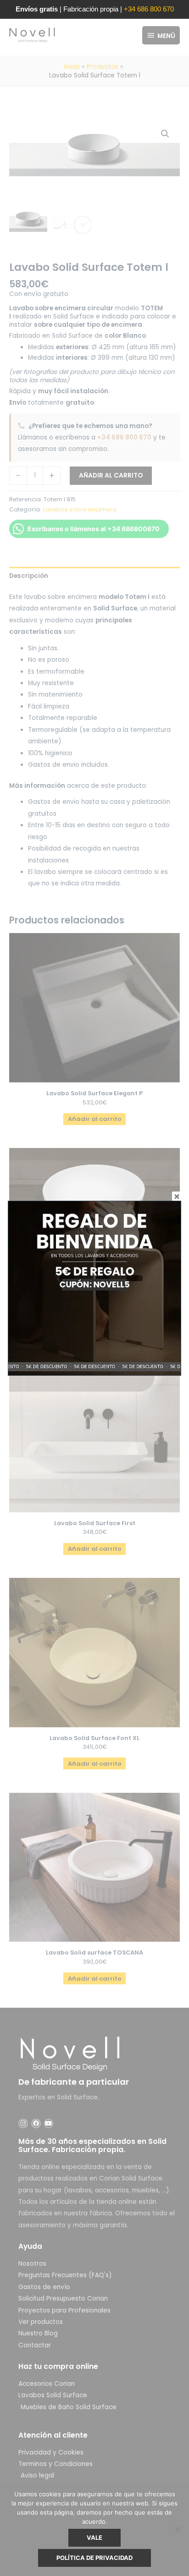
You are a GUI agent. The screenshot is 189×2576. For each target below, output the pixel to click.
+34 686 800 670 (149, 9)
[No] (178, 2529)
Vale (94, 2538)
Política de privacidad (94, 2558)
